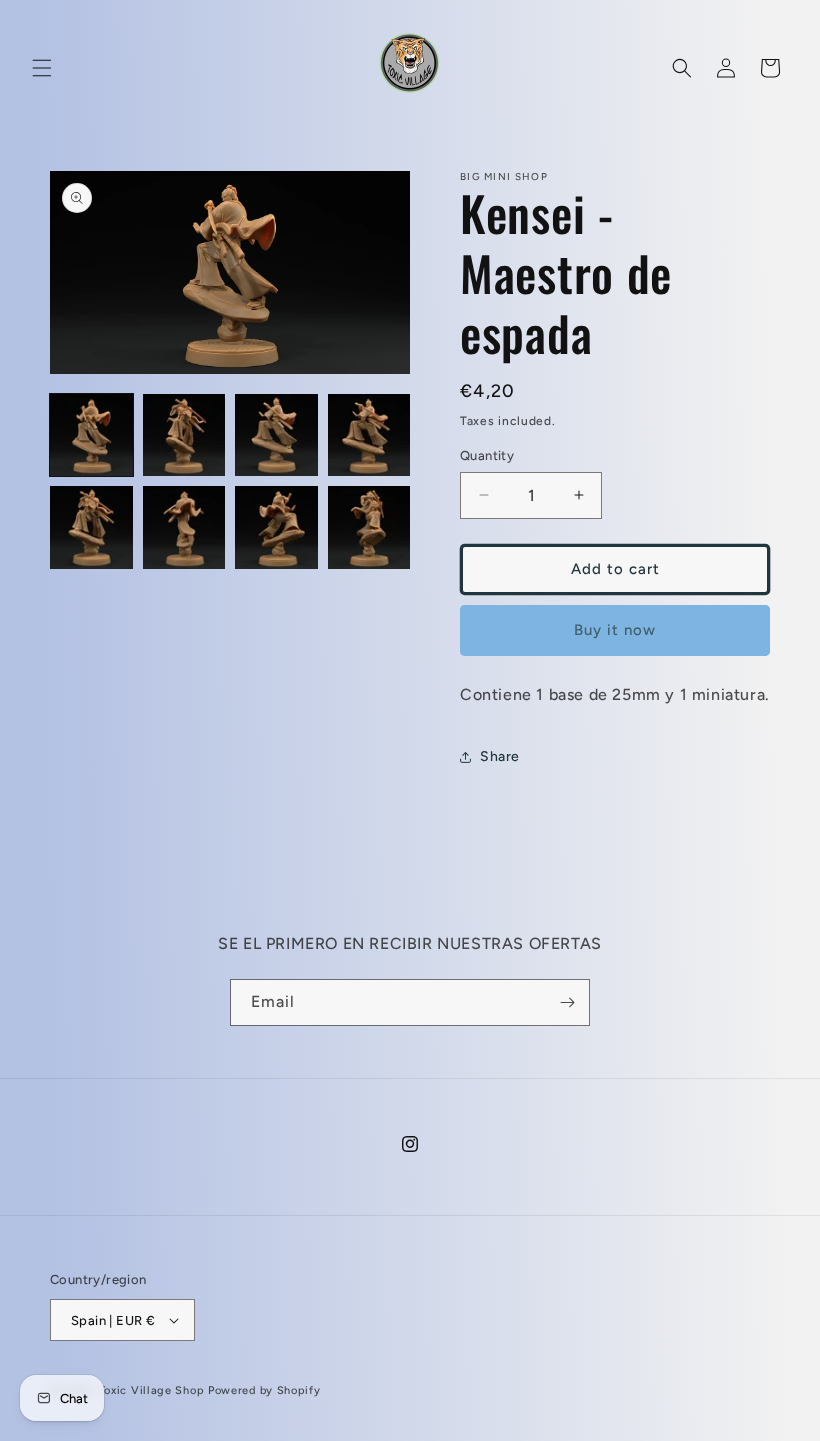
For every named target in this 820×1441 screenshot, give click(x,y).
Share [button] (500, 756)
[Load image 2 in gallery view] (184, 435)
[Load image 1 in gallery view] (91, 435)
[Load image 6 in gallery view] (184, 527)
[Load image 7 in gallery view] (276, 527)
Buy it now (615, 630)
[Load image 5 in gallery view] (91, 527)
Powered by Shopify (264, 1390)
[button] (42, 68)
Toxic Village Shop (152, 1390)
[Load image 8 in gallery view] (369, 527)
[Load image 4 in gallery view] (369, 435)
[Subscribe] (567, 1002)
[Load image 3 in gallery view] (276, 435)
